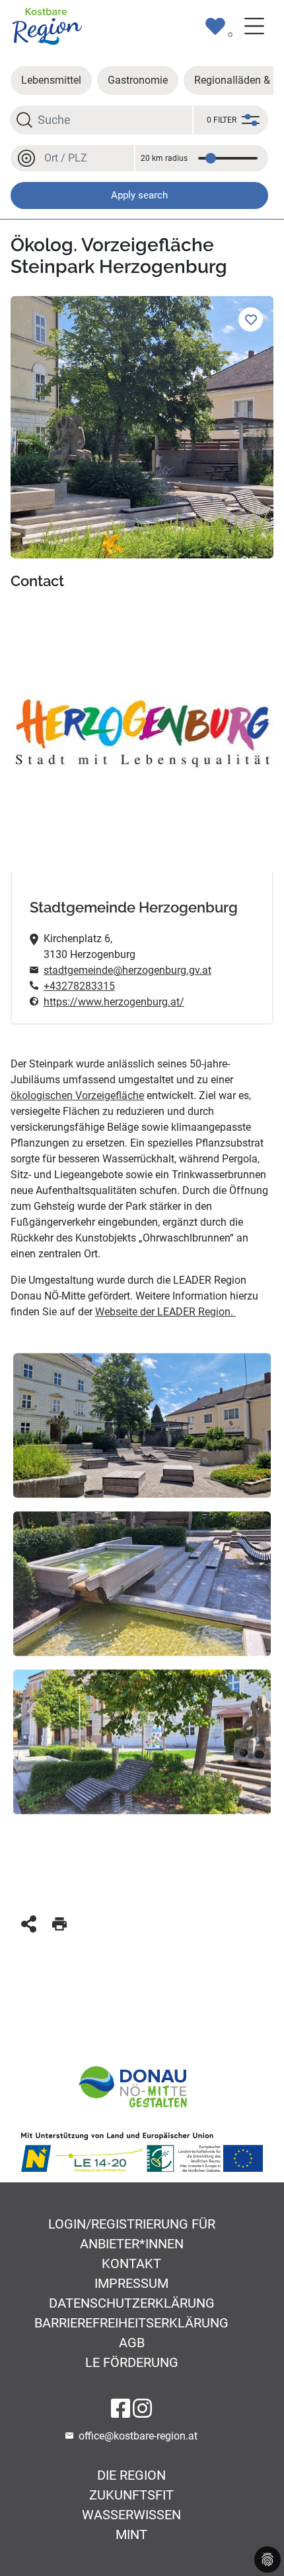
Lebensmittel (51, 80)
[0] (215, 26)
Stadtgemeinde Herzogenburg (134, 908)
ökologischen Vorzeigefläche (77, 1095)
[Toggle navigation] (254, 26)
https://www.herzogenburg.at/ (114, 1002)
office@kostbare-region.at (138, 2436)
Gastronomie (138, 80)
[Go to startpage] (47, 25)
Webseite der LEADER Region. (165, 1312)
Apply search (139, 195)
